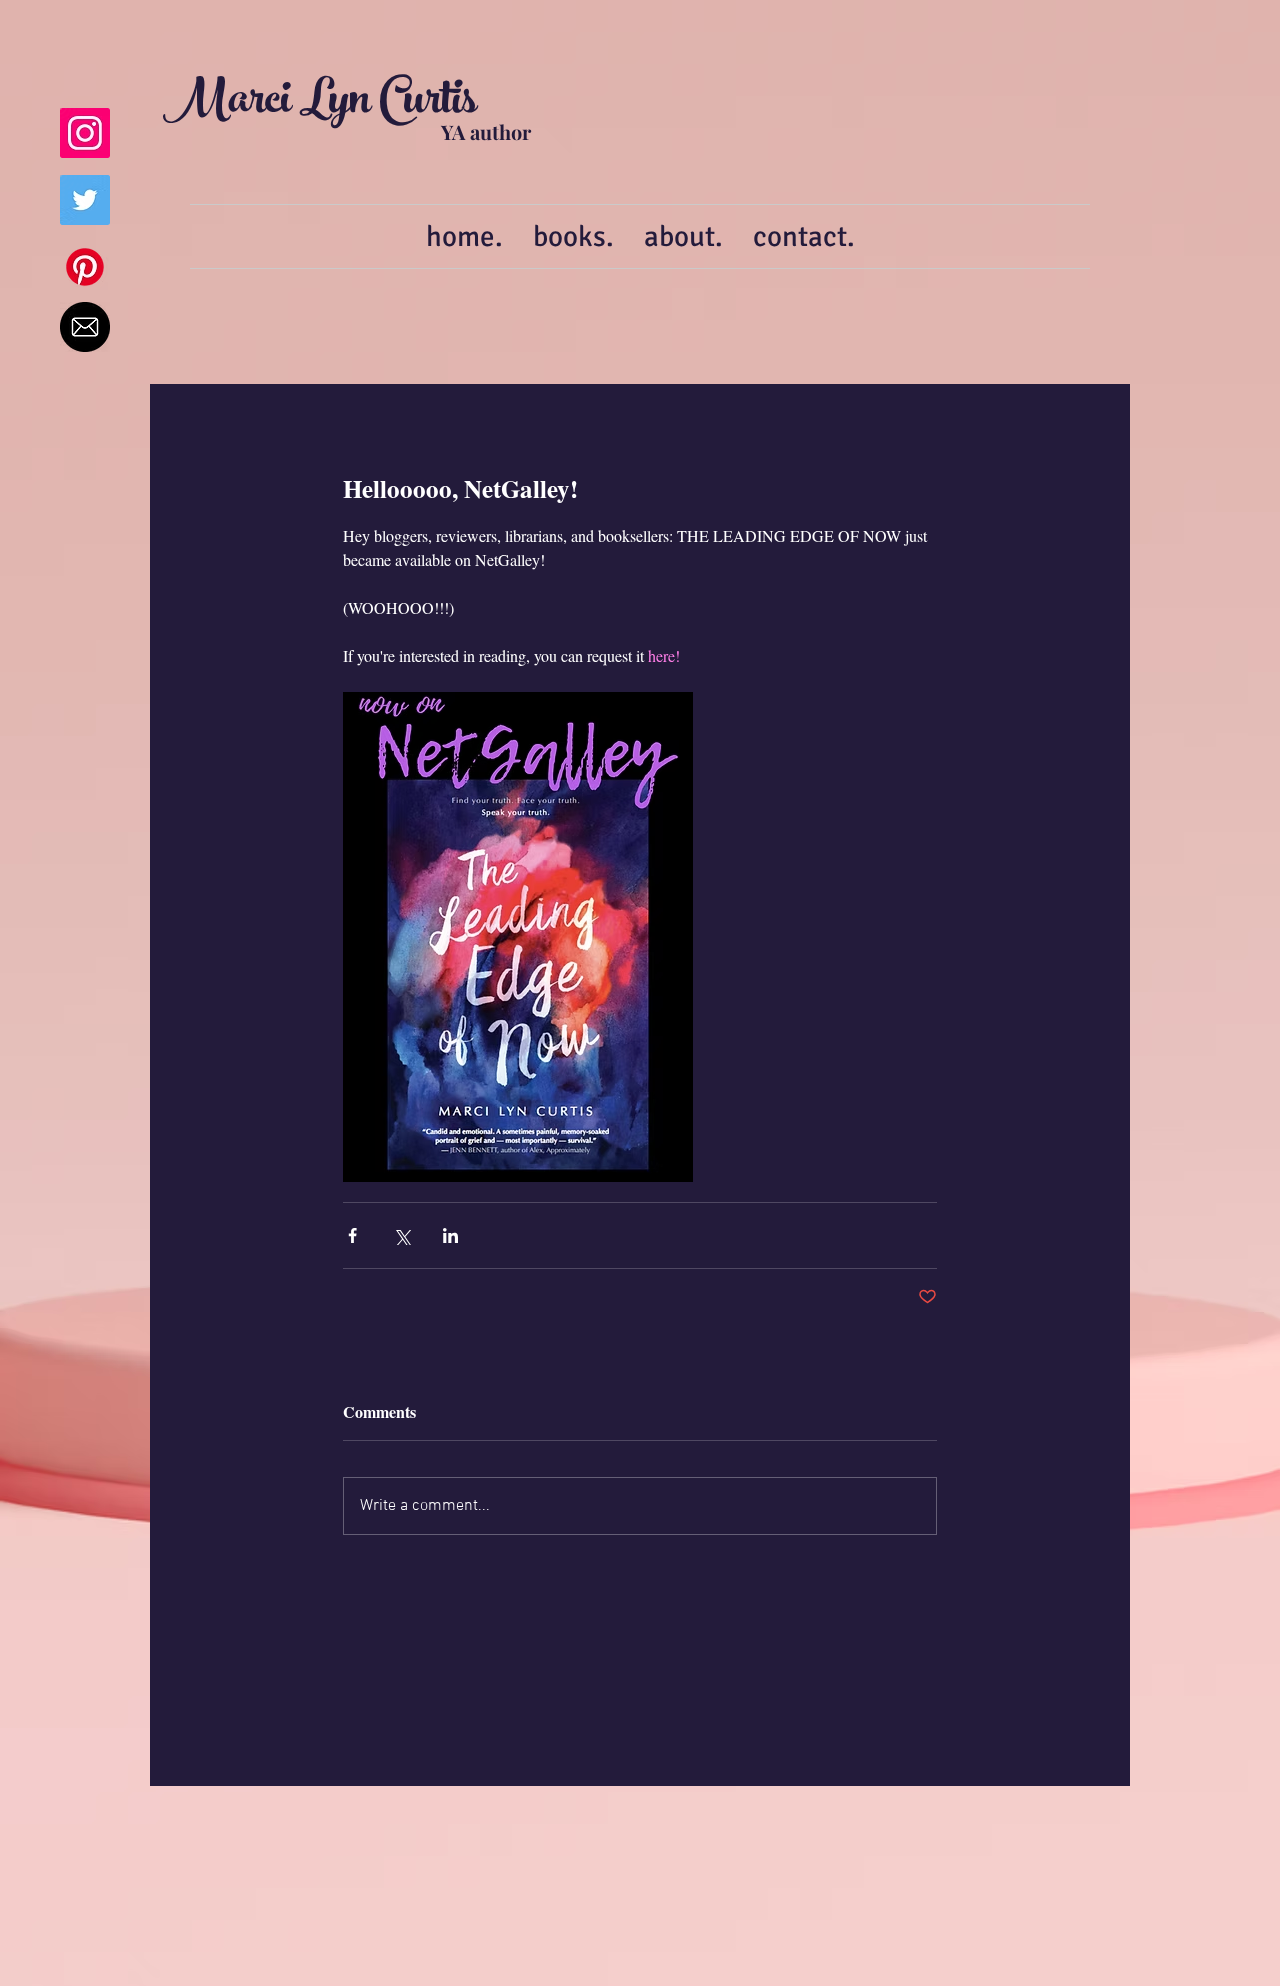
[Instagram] (85, 133)
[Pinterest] (85, 267)
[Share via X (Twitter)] (401, 1235)
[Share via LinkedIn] (450, 1235)
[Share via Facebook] (352, 1235)
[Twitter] (85, 200)
